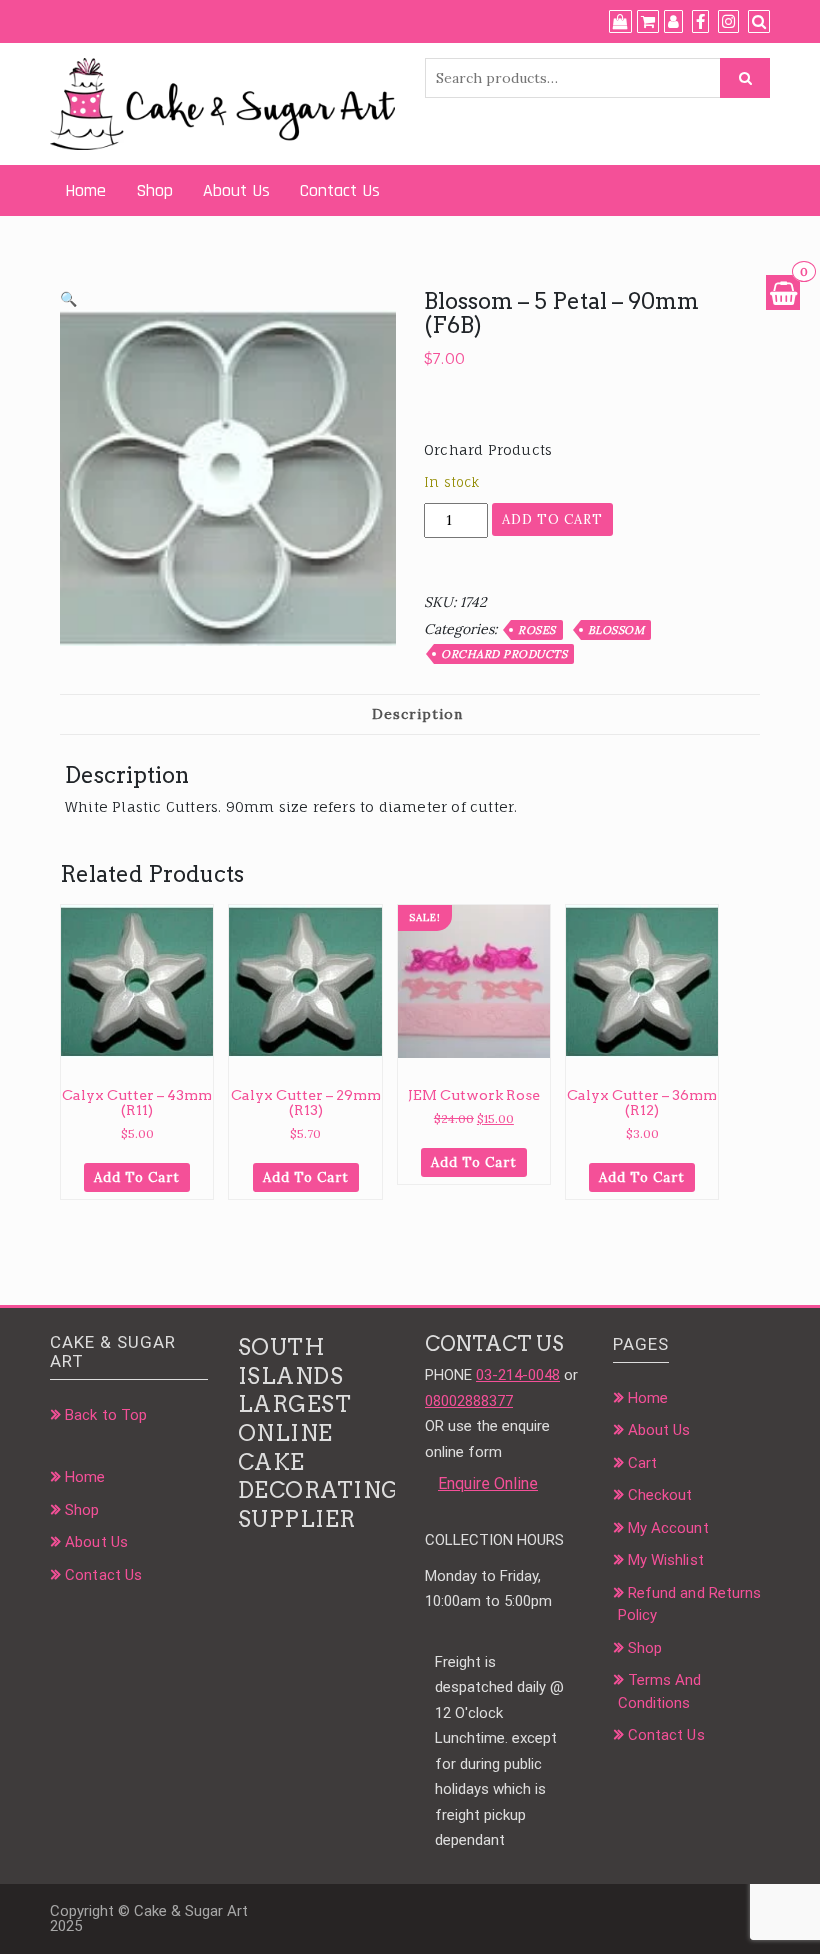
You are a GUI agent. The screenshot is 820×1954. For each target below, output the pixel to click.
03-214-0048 (518, 1375)
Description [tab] (417, 714)
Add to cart (552, 519)
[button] (68, 299)
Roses (537, 630)
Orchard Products (504, 654)
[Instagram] (728, 22)
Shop (154, 190)
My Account (668, 1528)
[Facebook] (700, 22)
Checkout (660, 1495)
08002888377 (469, 1401)
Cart (642, 1463)
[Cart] (648, 22)
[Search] (759, 22)
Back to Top (106, 1415)
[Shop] (620, 22)
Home (85, 190)
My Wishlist (666, 1560)
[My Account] (673, 22)
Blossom (616, 630)
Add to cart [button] (137, 1177)
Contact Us (340, 190)
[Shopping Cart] (783, 292)
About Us (236, 190)
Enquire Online (488, 1483)
